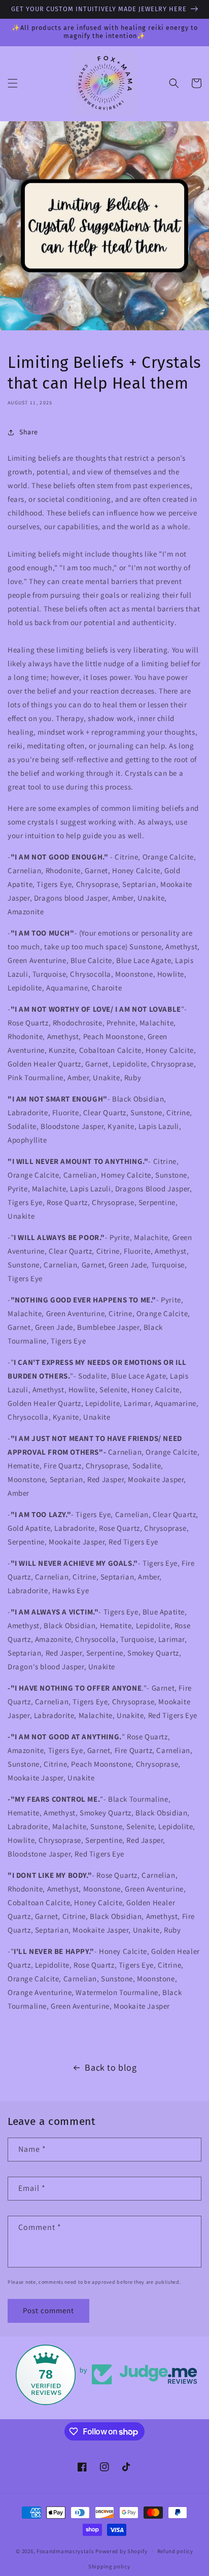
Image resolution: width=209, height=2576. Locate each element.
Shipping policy (109, 2566)
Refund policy (175, 2551)
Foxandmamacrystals (65, 2551)
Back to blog (111, 2067)
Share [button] (29, 432)
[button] (13, 83)
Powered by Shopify (121, 2551)
